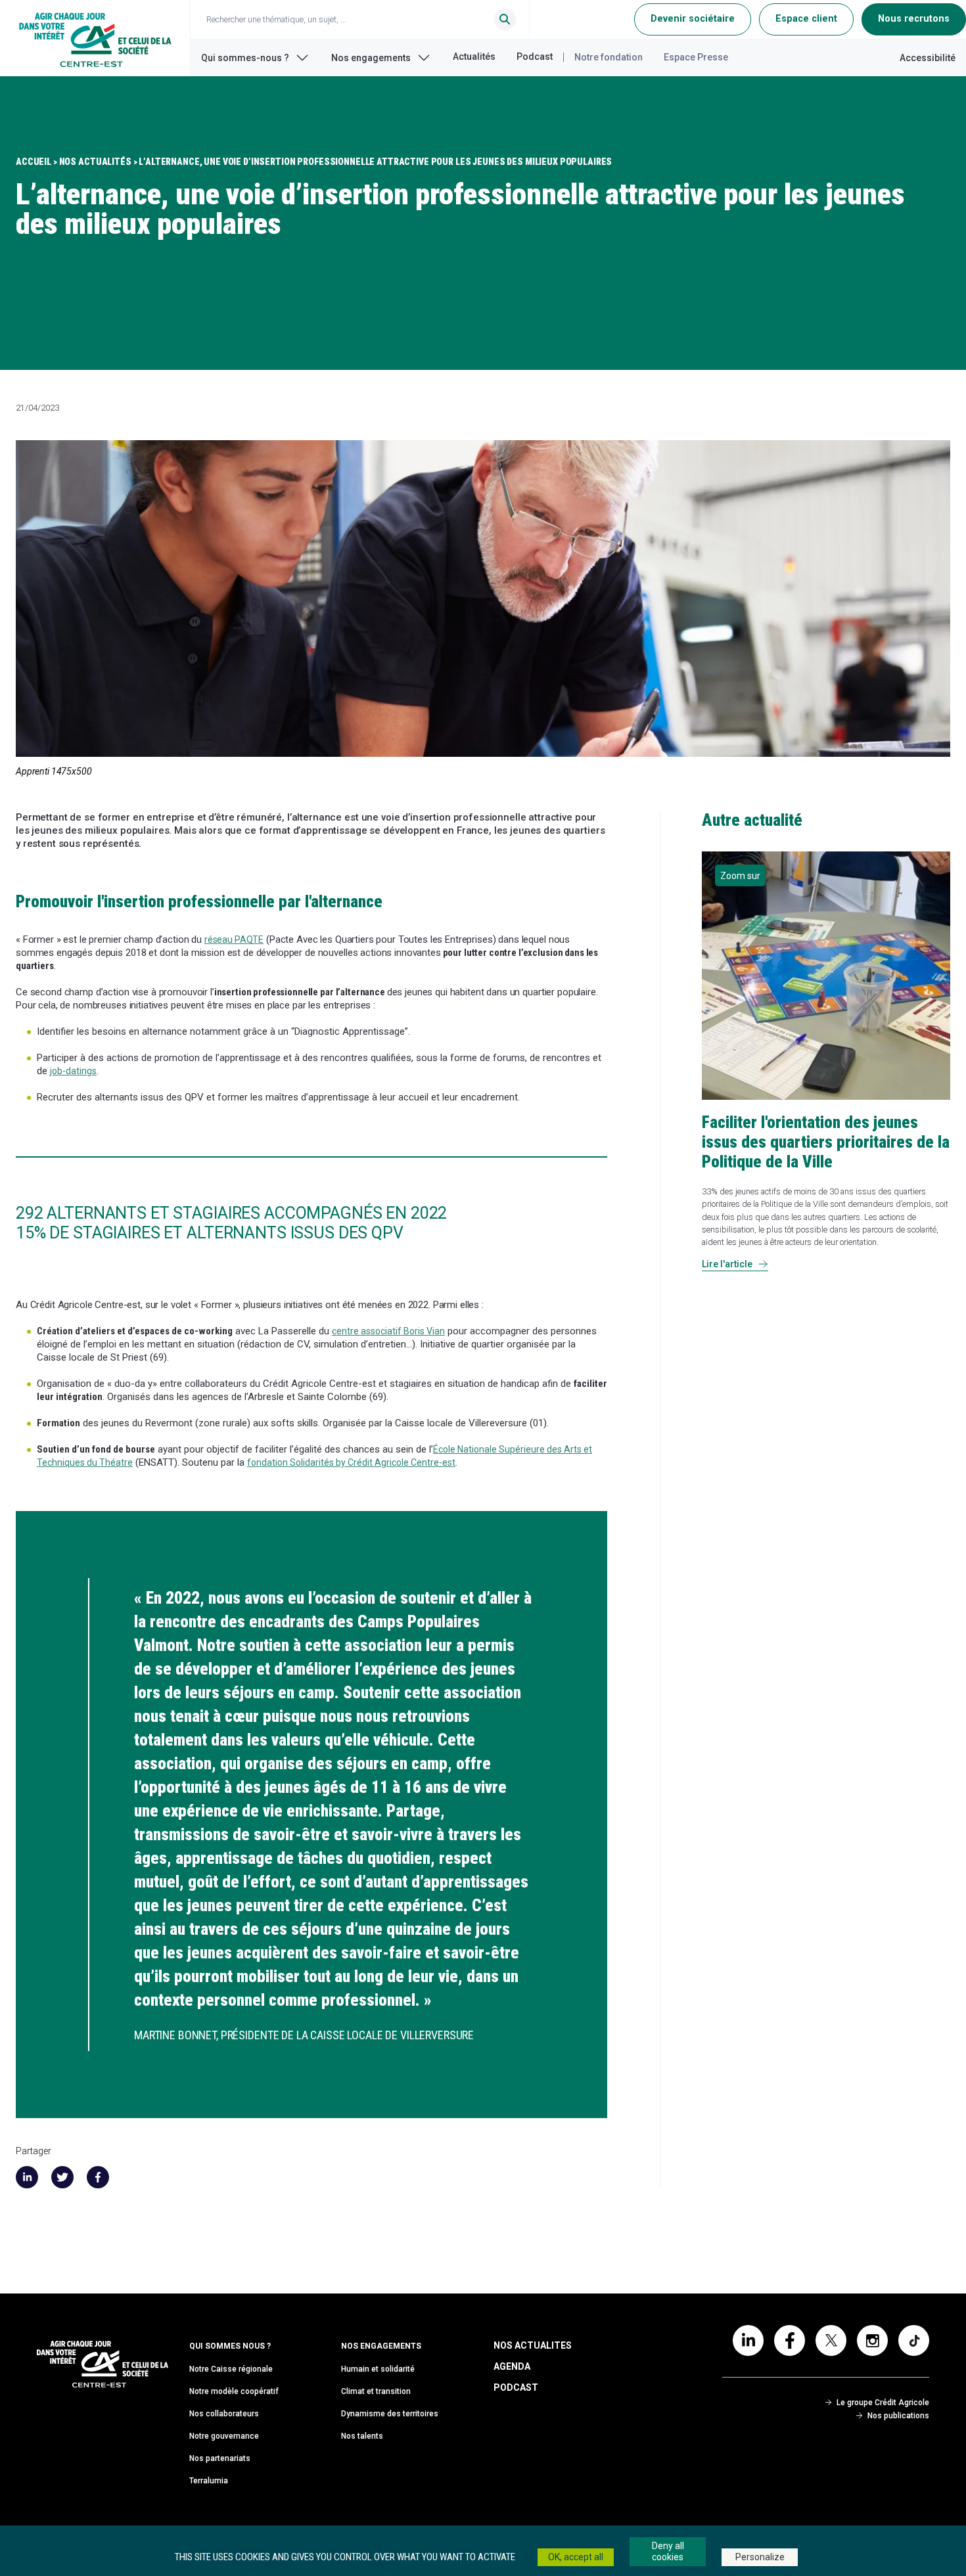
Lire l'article (735, 1264)
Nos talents (362, 2436)
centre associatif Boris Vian (388, 1331)
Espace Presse (696, 57)
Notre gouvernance (224, 2436)
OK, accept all (576, 2557)
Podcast (535, 56)
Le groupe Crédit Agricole (883, 2403)
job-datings (73, 1071)
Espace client (806, 19)
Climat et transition (376, 2391)
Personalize (760, 2557)
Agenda (512, 2366)
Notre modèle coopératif (234, 2391)
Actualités (474, 56)
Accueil (34, 162)
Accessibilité (928, 58)
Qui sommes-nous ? (245, 58)
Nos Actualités (95, 162)
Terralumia (209, 2481)
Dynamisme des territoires (390, 2414)
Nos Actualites (533, 2345)
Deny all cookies (668, 2551)
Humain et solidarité (378, 2369)
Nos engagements (371, 58)
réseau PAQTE (234, 939)
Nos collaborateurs (224, 2414)
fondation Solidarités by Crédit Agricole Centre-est (351, 1462)
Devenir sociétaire (693, 19)
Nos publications (898, 2416)
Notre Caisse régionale (231, 2369)
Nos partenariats (220, 2458)
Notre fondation (609, 57)
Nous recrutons (914, 19)
